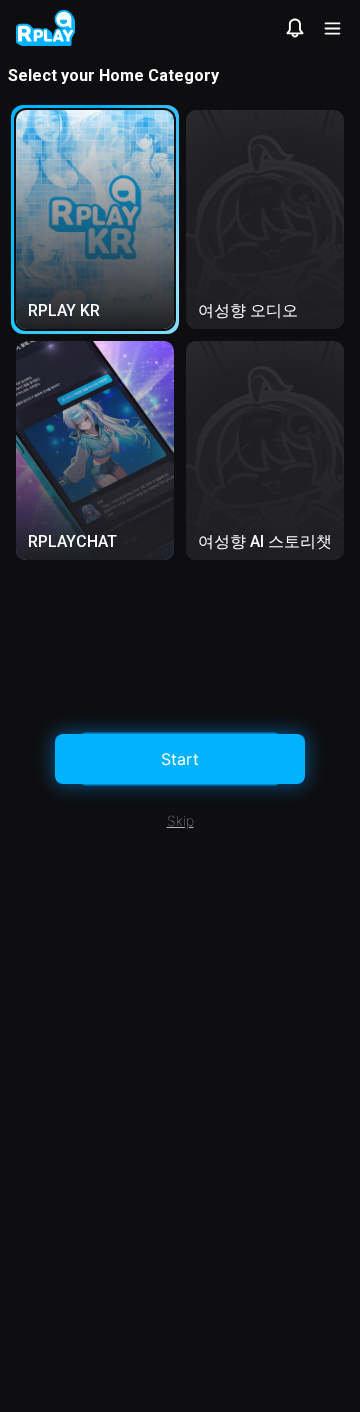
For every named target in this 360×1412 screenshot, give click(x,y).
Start (180, 759)
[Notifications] (295, 28)
